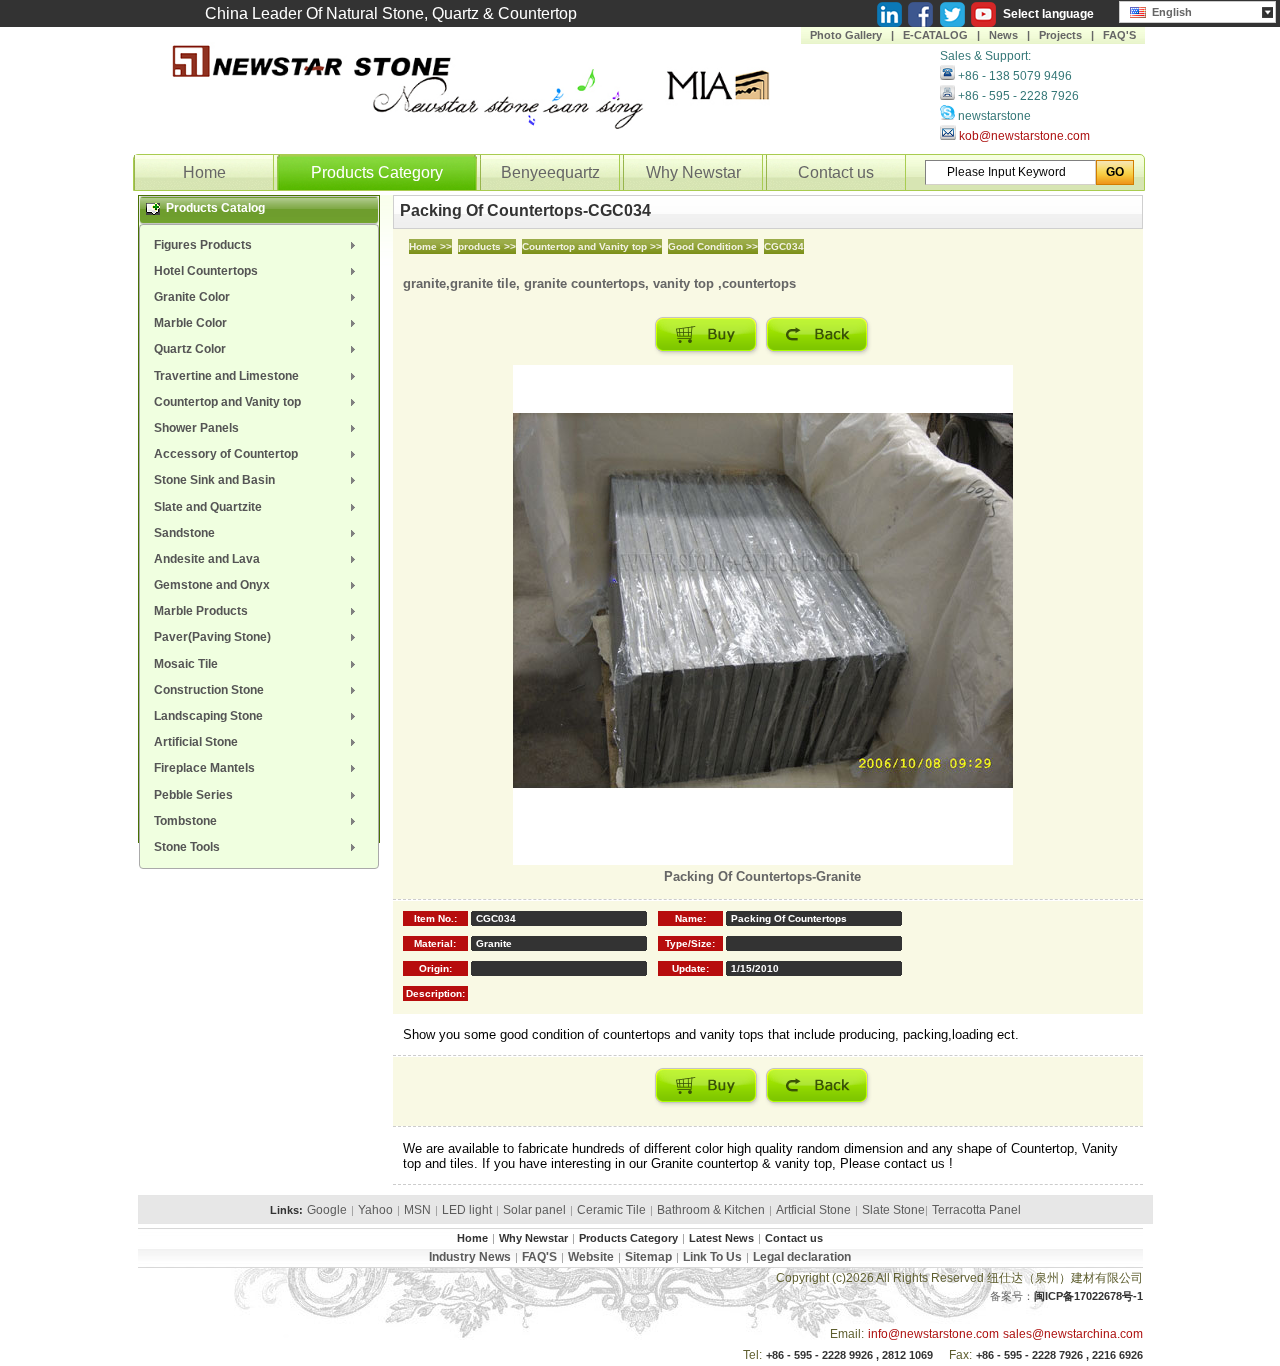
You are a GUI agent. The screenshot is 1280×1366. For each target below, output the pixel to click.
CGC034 (784, 246)
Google (327, 1210)
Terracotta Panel (976, 1210)
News (1003, 35)
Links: (286, 1210)
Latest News (721, 1238)
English (1169, 12)
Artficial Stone (813, 1210)
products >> (487, 246)
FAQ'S (1119, 35)
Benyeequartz (550, 172)
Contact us (836, 172)
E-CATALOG (935, 35)
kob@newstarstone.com (1024, 136)
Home (204, 172)
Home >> (430, 246)
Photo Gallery (846, 35)
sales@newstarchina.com (1073, 1334)
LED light (467, 1210)
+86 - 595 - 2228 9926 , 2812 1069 (849, 1355)
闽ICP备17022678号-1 (1088, 1296)
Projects (1060, 35)
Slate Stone (893, 1210)
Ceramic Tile (611, 1210)
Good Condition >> (713, 246)
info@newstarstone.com (933, 1334)
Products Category (377, 172)
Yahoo (375, 1210)
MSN (417, 1210)
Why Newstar (693, 172)
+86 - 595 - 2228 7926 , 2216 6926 (1059, 1355)
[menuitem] (259, 245)
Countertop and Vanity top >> (592, 246)
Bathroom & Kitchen (711, 1210)
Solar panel (534, 1210)
